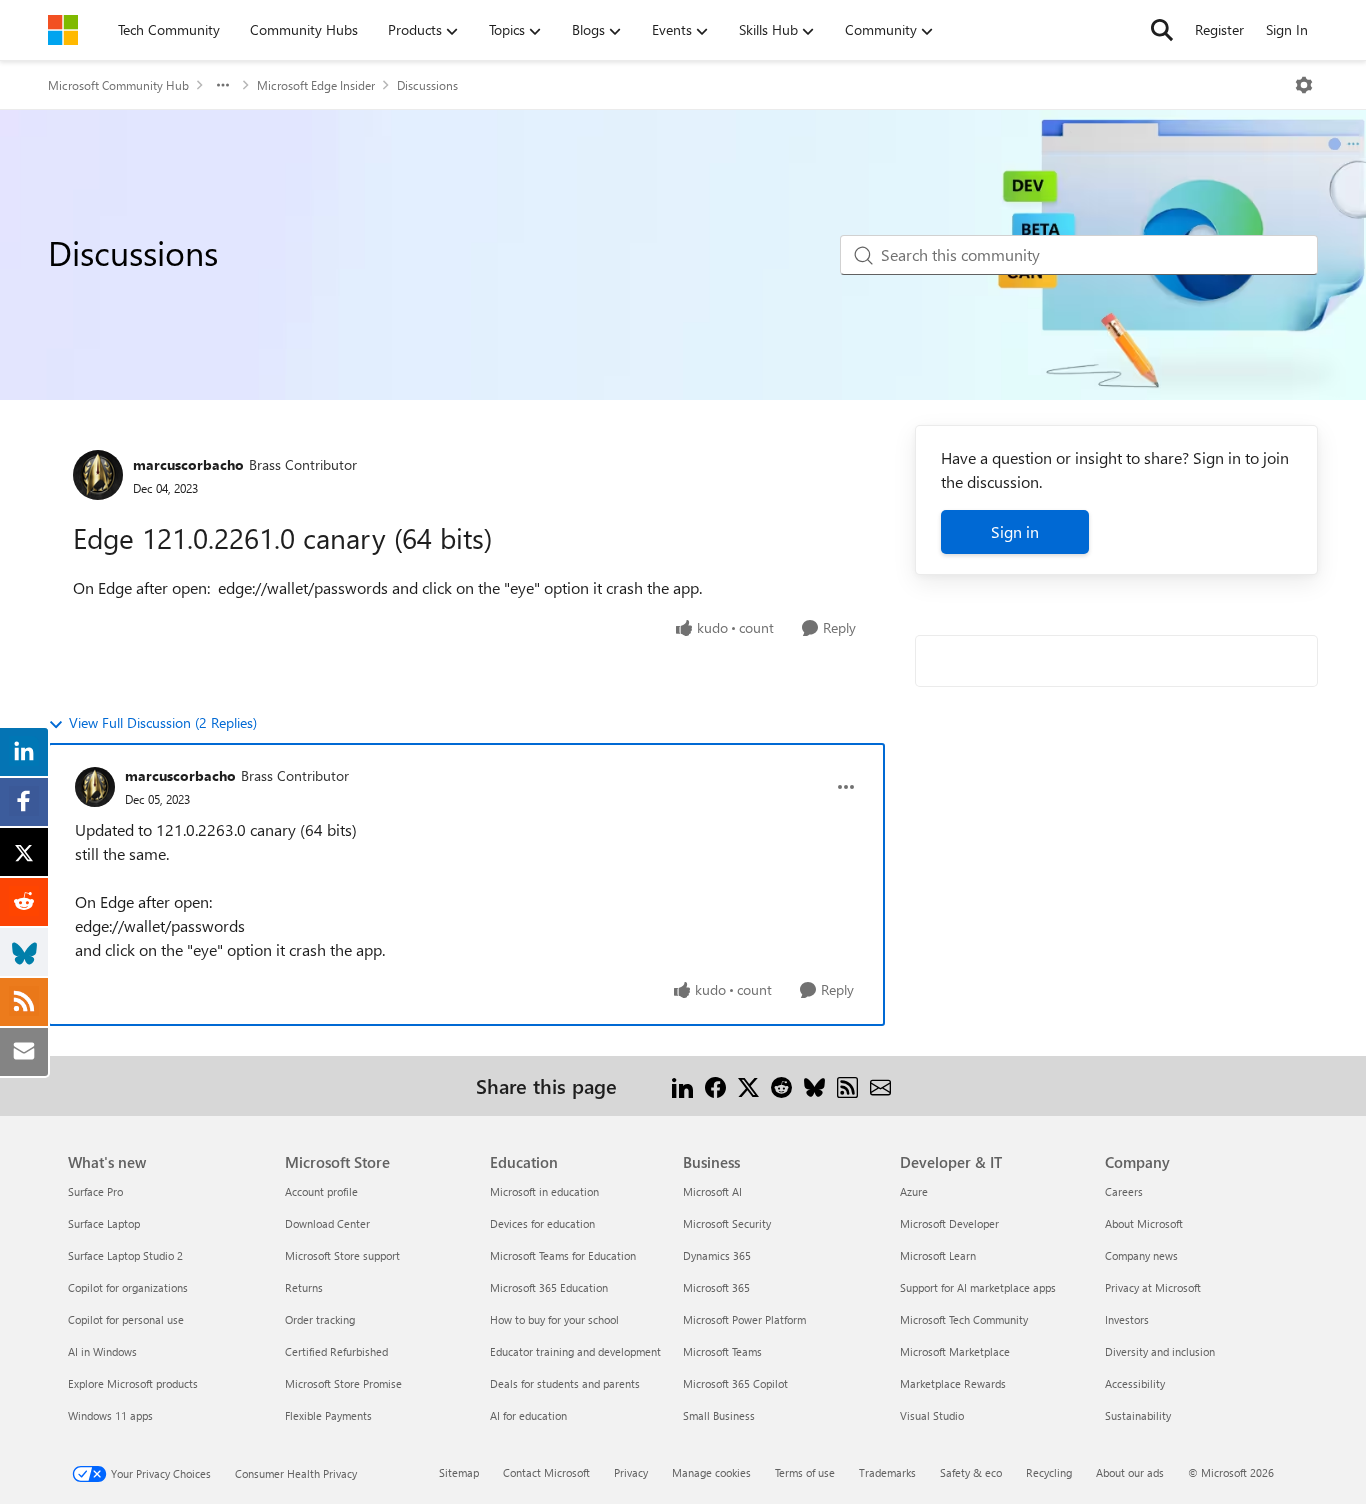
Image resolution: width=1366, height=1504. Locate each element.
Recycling (1049, 1472)
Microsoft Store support (342, 1255)
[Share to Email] (880, 1085)
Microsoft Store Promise (343, 1383)
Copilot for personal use (126, 1319)
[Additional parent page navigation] (223, 85)
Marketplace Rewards (953, 1383)
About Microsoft (1144, 1223)
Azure (914, 1191)
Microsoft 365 (716, 1287)
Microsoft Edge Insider (316, 85)
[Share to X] (748, 1085)
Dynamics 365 (717, 1255)
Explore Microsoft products (133, 1383)
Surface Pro (95, 1191)
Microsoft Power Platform (744, 1319)
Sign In (1287, 29)
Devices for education (542, 1223)
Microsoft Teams (722, 1351)
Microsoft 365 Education (549, 1287)
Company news (1141, 1255)
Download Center (327, 1223)
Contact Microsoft (546, 1472)
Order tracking (320, 1319)
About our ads (1130, 1472)
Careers (1124, 1191)
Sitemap (459, 1472)
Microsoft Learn (938, 1255)
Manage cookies (711, 1472)
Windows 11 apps (110, 1415)
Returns (304, 1287)
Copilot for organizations (128, 1287)
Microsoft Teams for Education (563, 1255)
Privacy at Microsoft (1153, 1287)
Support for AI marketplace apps (978, 1287)
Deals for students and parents (565, 1383)
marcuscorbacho (188, 464)
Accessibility (1135, 1383)
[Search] (1162, 30)
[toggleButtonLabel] (1304, 85)
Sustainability (1138, 1415)
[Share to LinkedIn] (682, 1085)
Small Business (719, 1415)
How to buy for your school (554, 1319)
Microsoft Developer (949, 1223)
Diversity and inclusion (1160, 1351)
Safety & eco (971, 1472)
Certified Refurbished (336, 1351)
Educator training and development (575, 1351)
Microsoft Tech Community (964, 1319)
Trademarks (887, 1472)
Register (1219, 29)
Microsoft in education (544, 1191)
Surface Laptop (104, 1223)
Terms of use (805, 1472)
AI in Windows (102, 1351)
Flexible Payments (328, 1415)
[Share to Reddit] (781, 1085)
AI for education (528, 1415)
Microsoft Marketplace (955, 1351)
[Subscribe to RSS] (847, 1085)
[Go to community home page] (63, 30)
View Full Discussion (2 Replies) (163, 722)
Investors (1127, 1319)
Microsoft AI (712, 1191)
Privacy (631, 1472)
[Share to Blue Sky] (814, 1085)
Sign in (1015, 531)
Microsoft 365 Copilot (735, 1383)
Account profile (321, 1191)
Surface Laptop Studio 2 (125, 1255)
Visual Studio (932, 1415)
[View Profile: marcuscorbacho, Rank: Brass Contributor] (98, 475)
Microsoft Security (727, 1223)
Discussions (427, 85)
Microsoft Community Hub (118, 85)
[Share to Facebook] (715, 1085)
